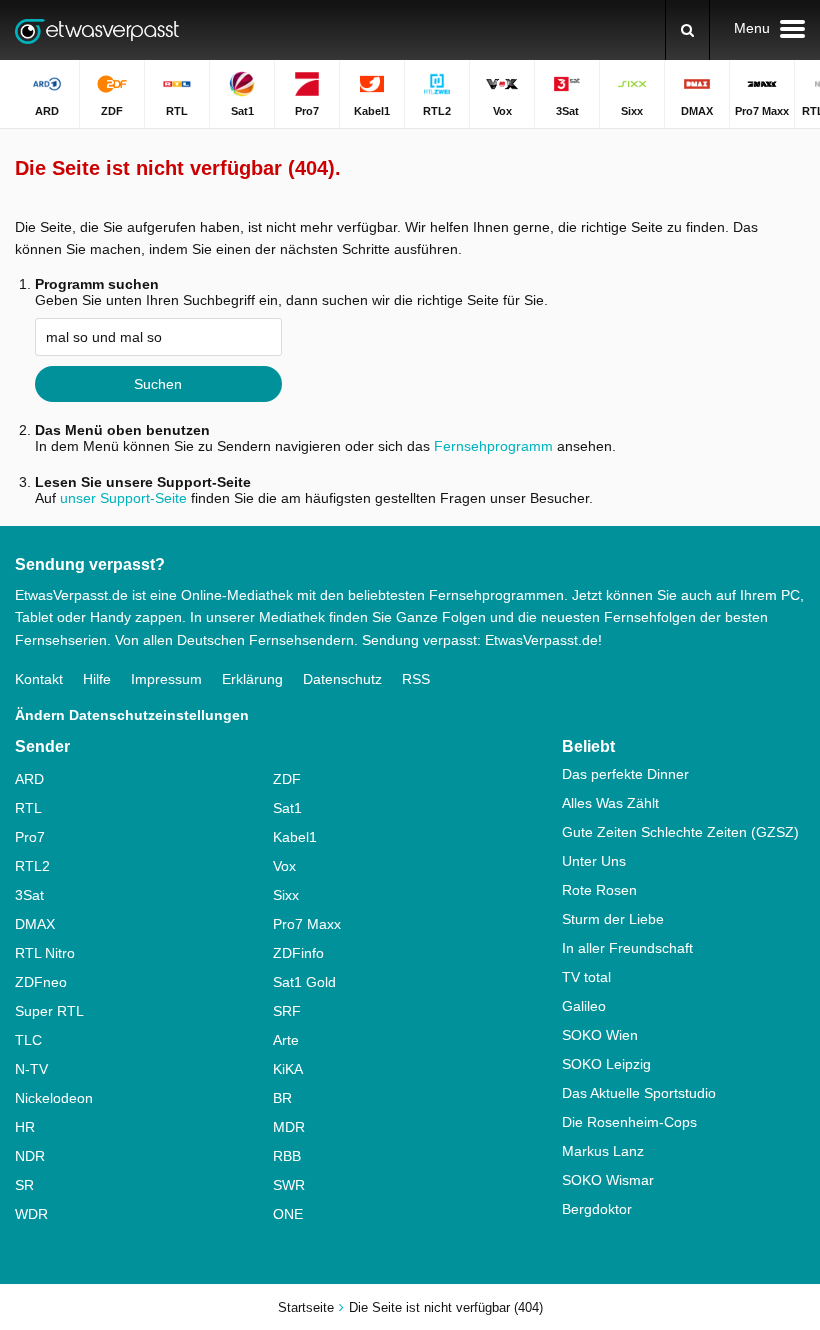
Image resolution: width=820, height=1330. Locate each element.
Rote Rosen (599, 890)
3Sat (29, 895)
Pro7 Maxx (307, 924)
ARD (29, 779)
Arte (286, 1040)
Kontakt (39, 679)
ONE (288, 1214)
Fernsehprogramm (493, 446)
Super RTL (49, 1011)
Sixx (286, 895)
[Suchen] (687, 30)
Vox (284, 866)
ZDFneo (41, 982)
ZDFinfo (298, 953)
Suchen (158, 384)
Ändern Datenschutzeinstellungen (132, 715)
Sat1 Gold (304, 982)
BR (282, 1098)
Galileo (584, 1006)
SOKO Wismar (608, 1180)
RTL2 (32, 866)
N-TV (31, 1069)
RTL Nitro (45, 953)
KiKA (288, 1069)
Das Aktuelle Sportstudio (639, 1093)
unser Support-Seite (123, 498)
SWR (289, 1185)
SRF (287, 1011)
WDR (31, 1214)
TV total (586, 977)
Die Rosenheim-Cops (629, 1122)
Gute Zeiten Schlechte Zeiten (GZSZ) (680, 832)
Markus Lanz (603, 1151)
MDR (289, 1127)
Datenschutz (342, 679)
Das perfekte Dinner (625, 774)
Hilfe (97, 679)
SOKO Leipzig (606, 1064)
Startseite (306, 1307)
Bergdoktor (597, 1209)
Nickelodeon (54, 1098)
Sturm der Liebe (613, 919)
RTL (28, 808)
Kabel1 (295, 837)
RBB (287, 1156)
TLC (28, 1040)
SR (24, 1185)
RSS (416, 679)
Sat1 (287, 808)
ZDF (287, 779)
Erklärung (252, 679)
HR (25, 1127)
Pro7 (30, 837)
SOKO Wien (600, 1035)
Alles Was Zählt (610, 803)
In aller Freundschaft (627, 948)
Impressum (166, 679)
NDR (30, 1156)
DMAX (35, 924)
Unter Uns (594, 861)
